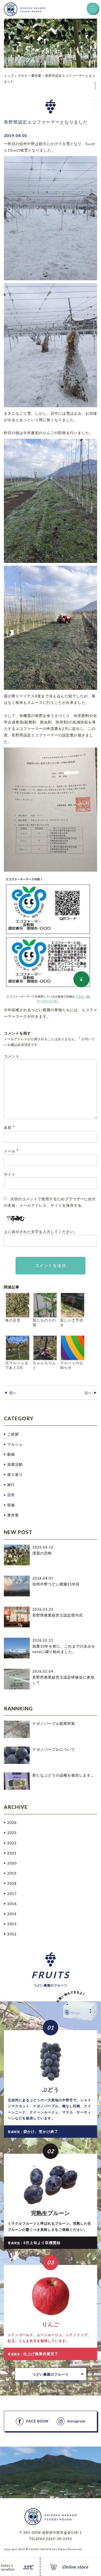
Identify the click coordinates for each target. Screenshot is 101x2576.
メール (11, 1151)
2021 (12, 1853)
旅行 (11, 1485)
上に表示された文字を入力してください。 (41, 1232)
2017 (12, 1894)
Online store (75, 2567)
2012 (12, 1934)
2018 (12, 1883)
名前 (9, 1127)
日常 (11, 1495)
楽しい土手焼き (72, 1323)
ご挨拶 (13, 1434)
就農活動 (15, 1464)
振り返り (15, 1474)
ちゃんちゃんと (44, 1365)
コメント (12, 1056)
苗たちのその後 (44, 1323)
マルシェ (15, 1444)
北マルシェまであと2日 (17, 1365)
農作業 (13, 1515)
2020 (12, 1863)
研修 (11, 1505)
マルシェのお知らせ (72, 1365)
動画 (11, 1454)
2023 (12, 1833)
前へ (13, 1393)
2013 (12, 1924)
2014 (12, 1914)
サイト (10, 1174)
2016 (12, 1904)
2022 (12, 1843)
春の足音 (13, 1320)
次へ (88, 1393)
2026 (12, 1822)
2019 (12, 1873)
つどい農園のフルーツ (51, 2374)
